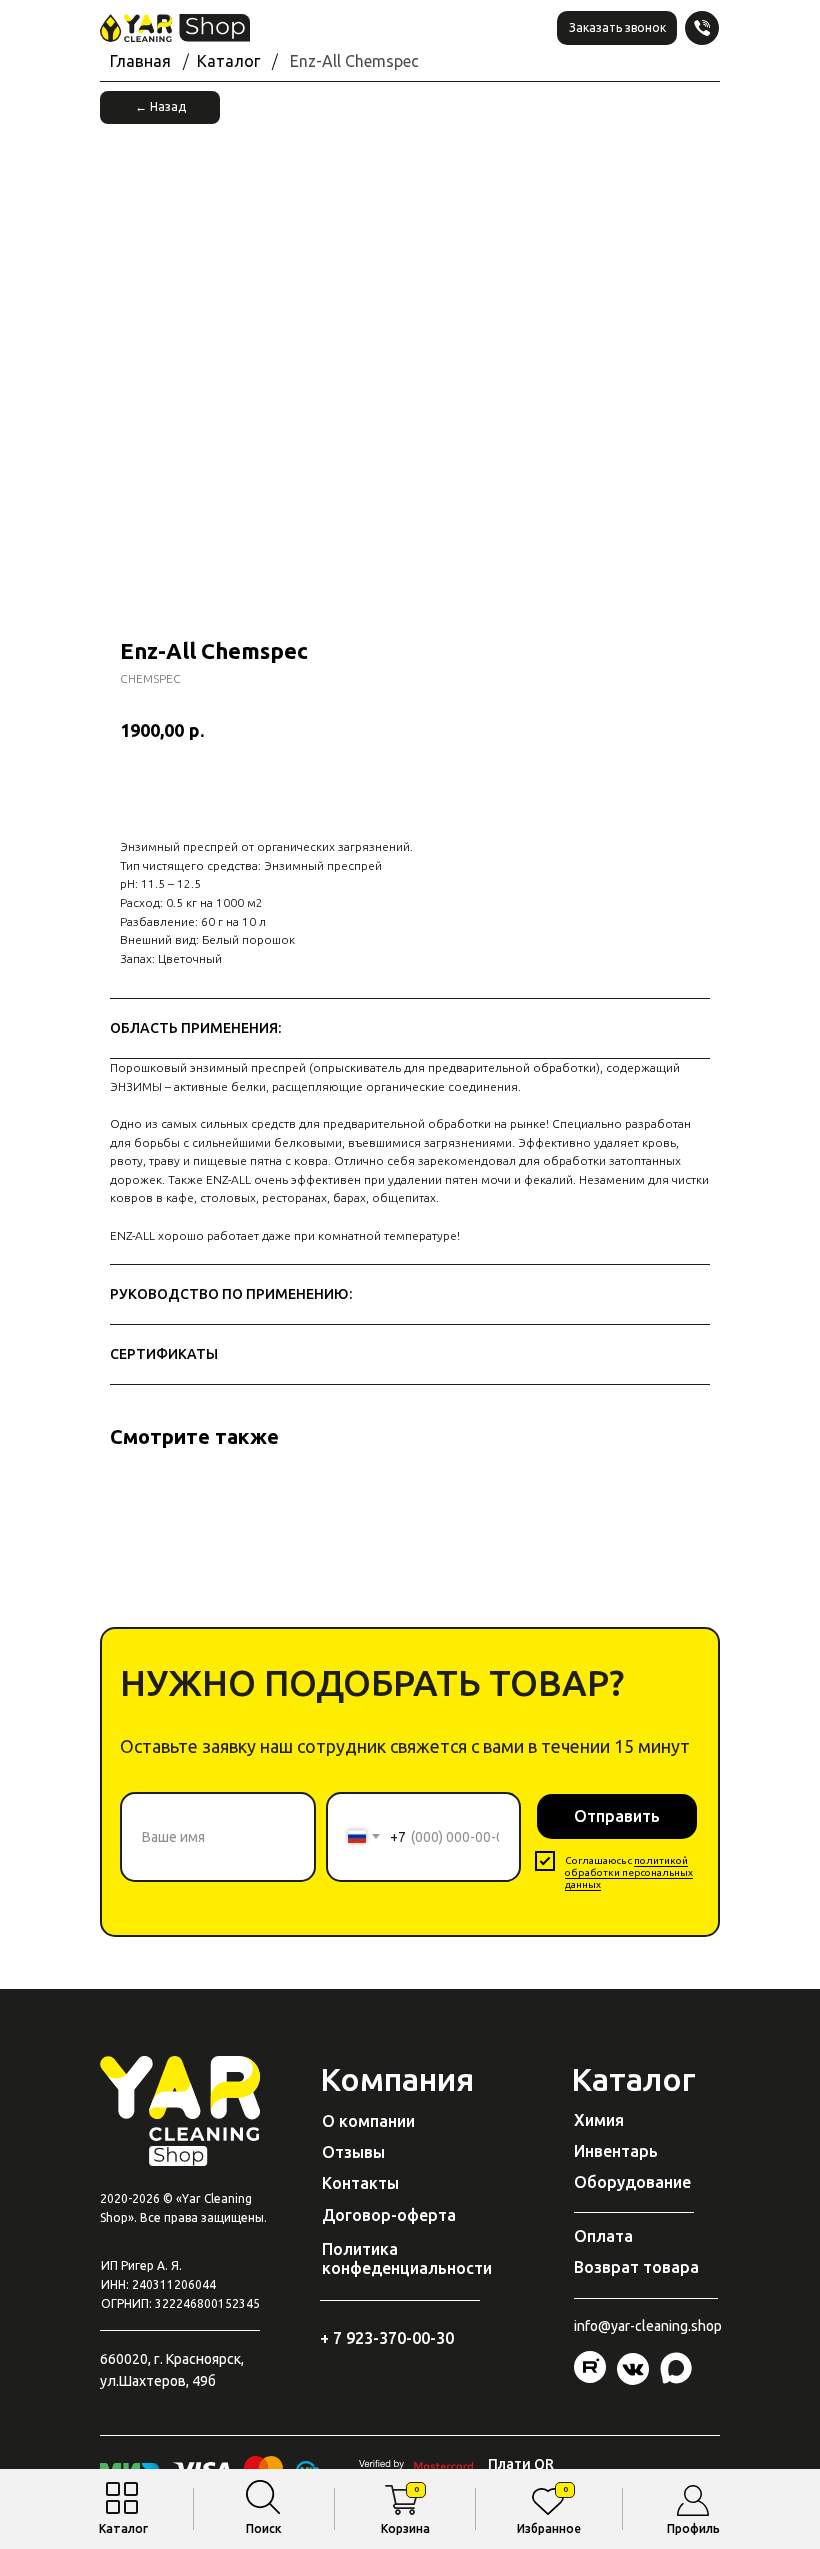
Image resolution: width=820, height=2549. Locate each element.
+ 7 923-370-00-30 (387, 2338)
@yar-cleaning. (644, 2326)
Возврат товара (636, 2267)
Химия (599, 2120)
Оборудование (632, 2182)
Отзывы (353, 2152)
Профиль (693, 2528)
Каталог (123, 2528)
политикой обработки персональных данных (629, 1872)
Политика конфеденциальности (407, 2258)
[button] (617, 28)
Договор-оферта (389, 2215)
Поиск (264, 2528)
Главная (140, 61)
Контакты (360, 2183)
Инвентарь (616, 2151)
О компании (368, 2121)
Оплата (603, 2236)
